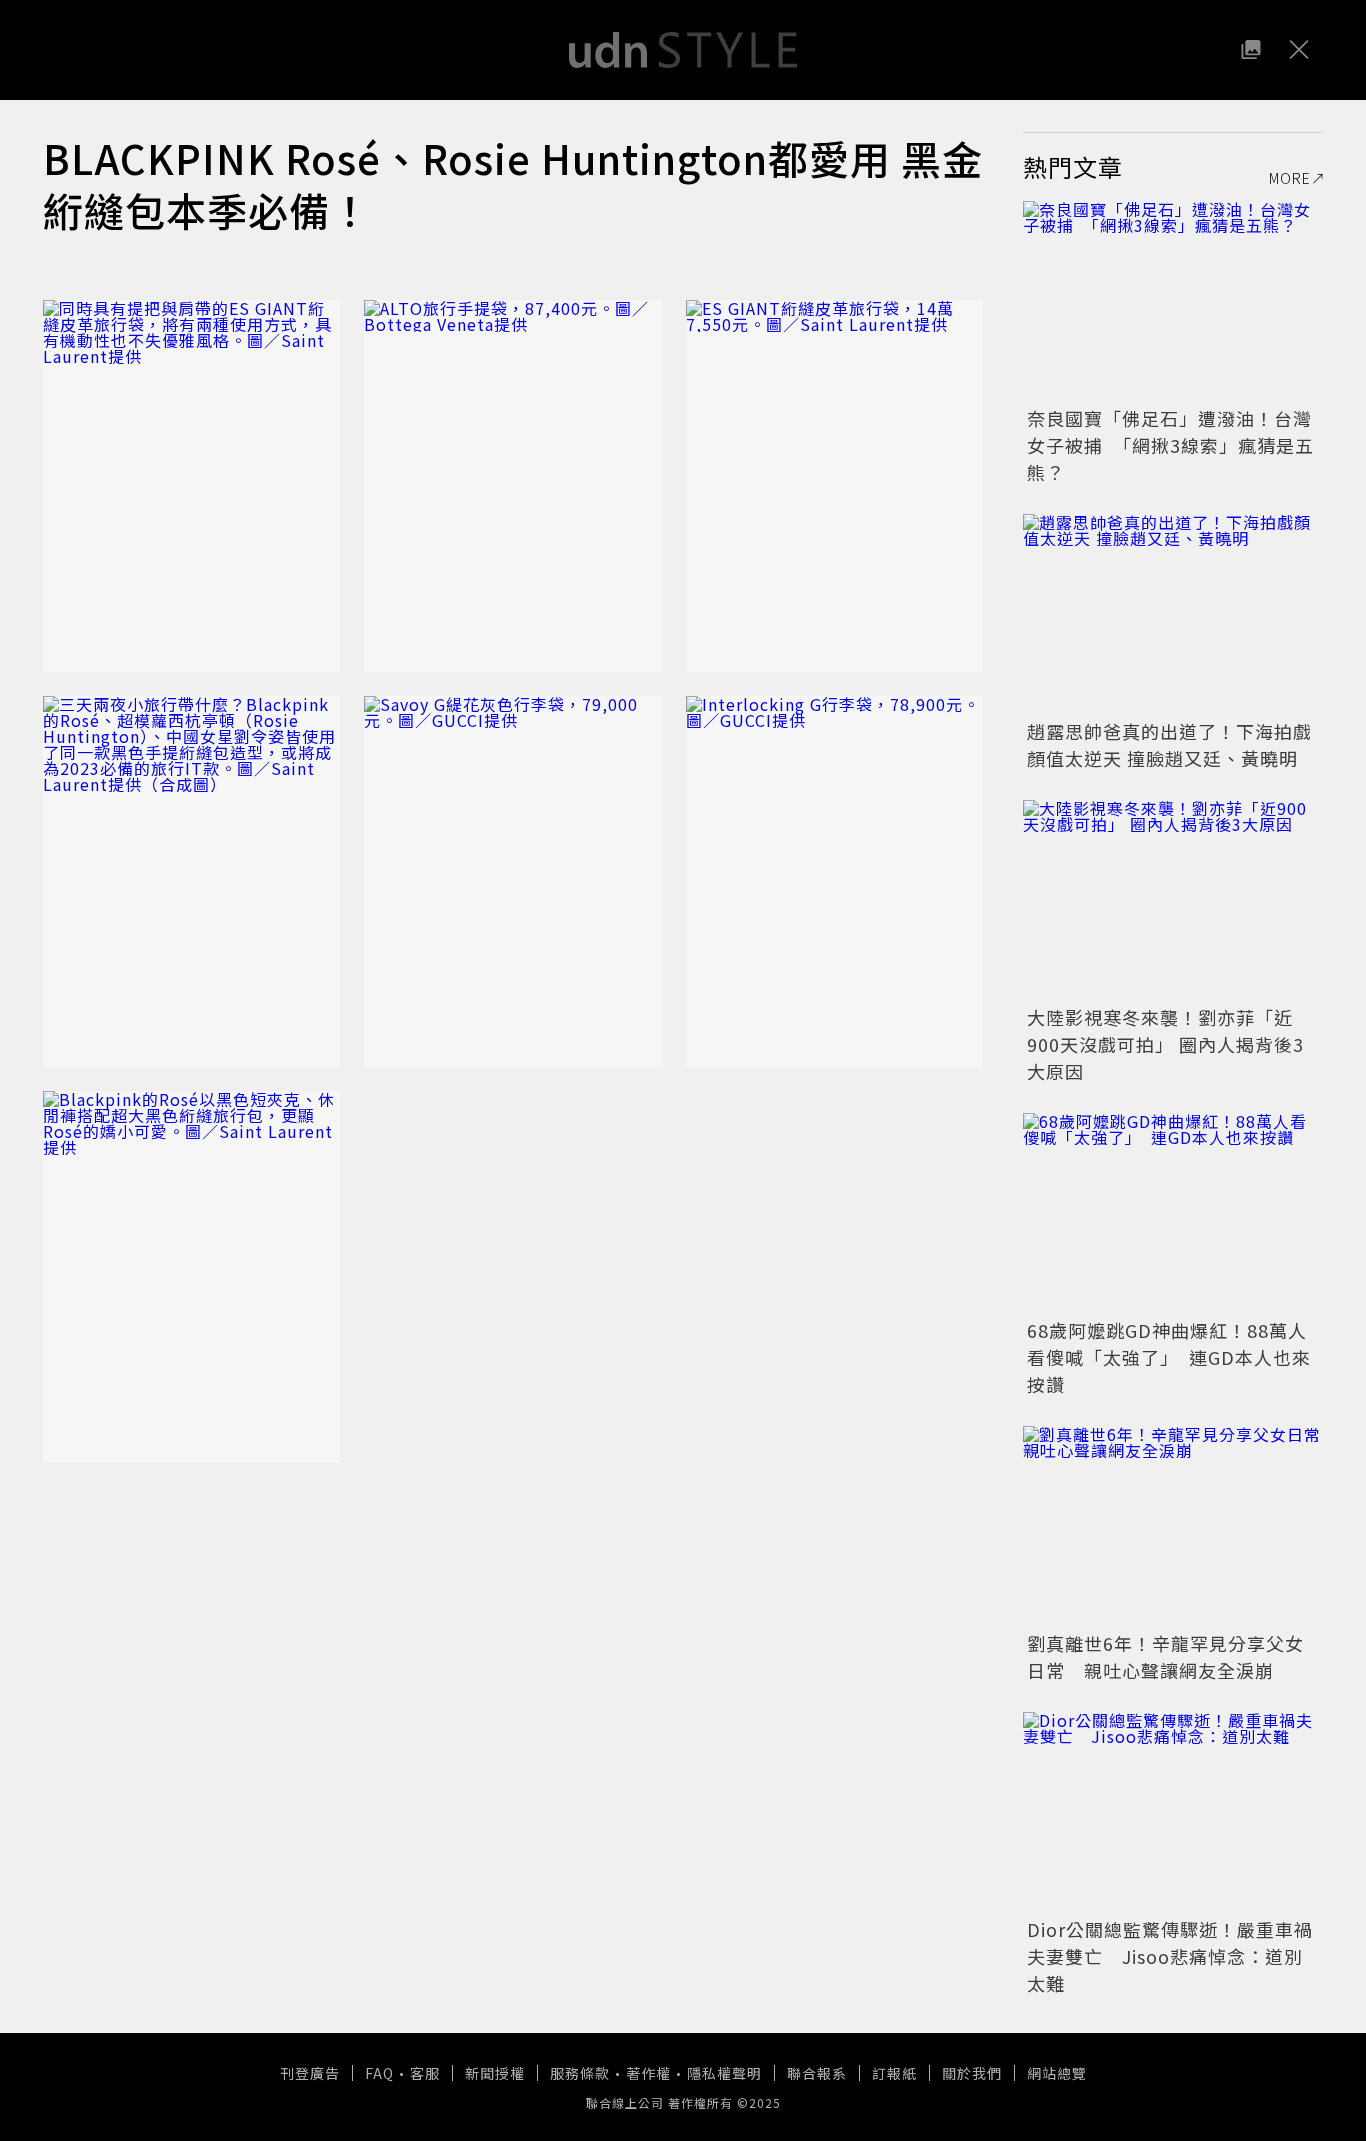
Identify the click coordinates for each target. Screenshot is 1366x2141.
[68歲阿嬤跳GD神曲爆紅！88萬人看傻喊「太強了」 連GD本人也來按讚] (1173, 1213)
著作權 (648, 2073)
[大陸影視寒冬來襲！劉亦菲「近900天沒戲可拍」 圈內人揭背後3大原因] (1173, 900)
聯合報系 (817, 2073)
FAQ (379, 2073)
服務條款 (580, 2073)
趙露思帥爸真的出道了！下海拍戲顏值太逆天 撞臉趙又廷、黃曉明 (1169, 744)
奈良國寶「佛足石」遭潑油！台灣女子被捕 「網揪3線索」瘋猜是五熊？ (1170, 445)
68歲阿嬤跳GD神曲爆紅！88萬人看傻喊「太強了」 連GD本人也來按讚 (1169, 1357)
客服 (425, 2073)
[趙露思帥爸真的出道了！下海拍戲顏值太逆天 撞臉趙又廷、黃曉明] (1173, 614)
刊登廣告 (310, 2073)
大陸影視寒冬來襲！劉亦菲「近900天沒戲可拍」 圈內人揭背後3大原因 (1165, 1044)
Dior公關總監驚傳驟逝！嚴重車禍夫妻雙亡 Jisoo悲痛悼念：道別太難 (1170, 1956)
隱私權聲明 (724, 2073)
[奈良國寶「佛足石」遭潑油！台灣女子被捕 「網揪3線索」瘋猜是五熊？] (1173, 301)
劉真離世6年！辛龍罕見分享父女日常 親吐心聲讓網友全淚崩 (1165, 1656)
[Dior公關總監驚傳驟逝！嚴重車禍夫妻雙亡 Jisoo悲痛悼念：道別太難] (1173, 1812)
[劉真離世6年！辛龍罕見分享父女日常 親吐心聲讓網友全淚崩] (1173, 1526)
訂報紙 (894, 2073)
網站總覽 (1057, 2073)
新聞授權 (495, 2073)
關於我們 (972, 2073)
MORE (1290, 178)
